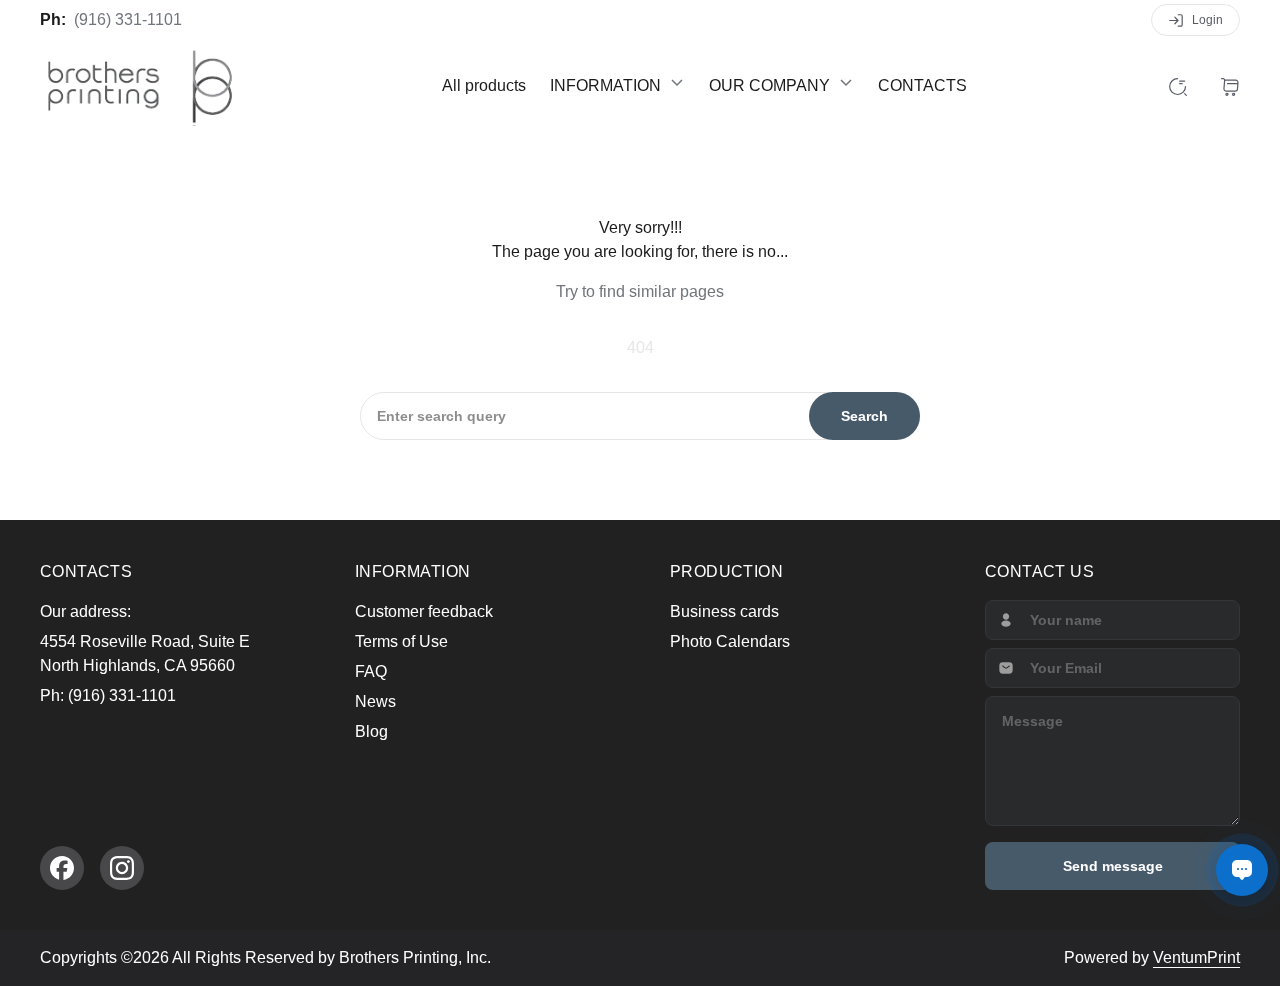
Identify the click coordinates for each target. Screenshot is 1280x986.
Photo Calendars (730, 641)
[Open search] (1178, 86)
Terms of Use (401, 641)
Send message (1113, 866)
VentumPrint (1196, 957)
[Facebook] (62, 868)
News (375, 701)
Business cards (724, 611)
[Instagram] (122, 868)
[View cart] (1230, 86)
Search (864, 416)
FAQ (371, 671)
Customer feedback (424, 611)
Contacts (922, 85)
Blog (371, 731)
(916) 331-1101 (128, 19)
